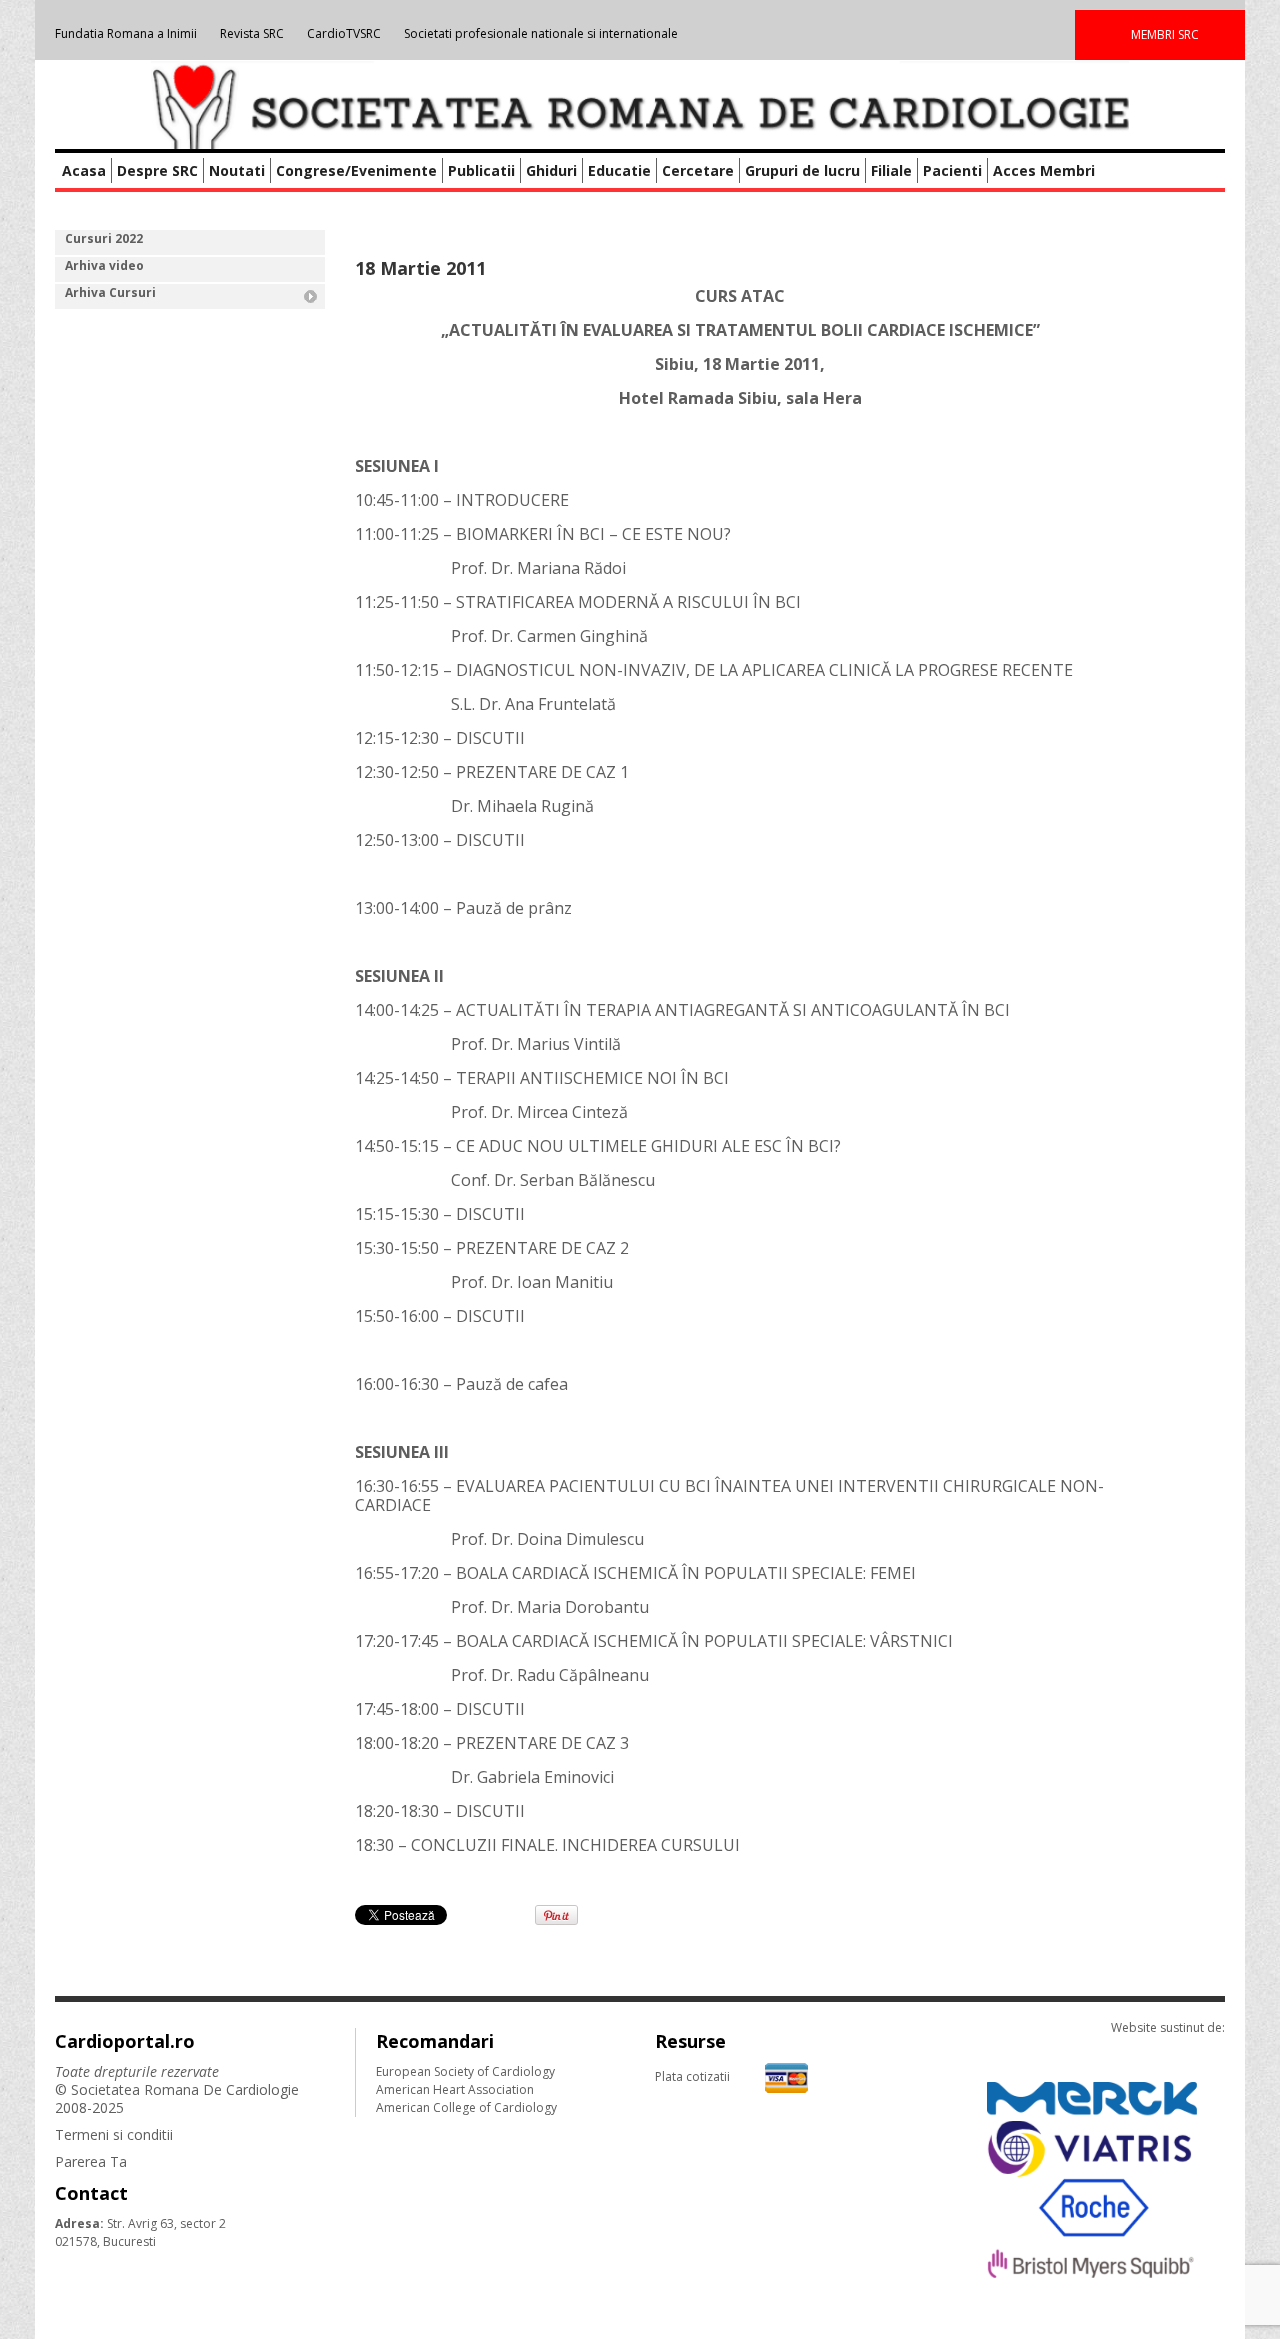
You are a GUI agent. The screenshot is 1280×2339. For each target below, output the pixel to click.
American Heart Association (455, 2089)
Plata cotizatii (692, 2076)
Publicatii (481, 170)
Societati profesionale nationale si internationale (541, 33)
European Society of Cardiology (465, 2071)
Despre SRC (157, 170)
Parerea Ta (91, 2161)
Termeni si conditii (114, 2134)
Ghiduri (551, 170)
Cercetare (698, 170)
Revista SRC (252, 33)
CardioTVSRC (344, 33)
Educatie (619, 170)
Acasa (84, 170)
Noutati (237, 170)
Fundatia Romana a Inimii (126, 33)
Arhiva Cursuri (110, 292)
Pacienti (952, 170)
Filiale (891, 170)
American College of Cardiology (466, 2107)
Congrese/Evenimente (356, 170)
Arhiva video (104, 265)
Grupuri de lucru (802, 170)
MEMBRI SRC (1165, 34)
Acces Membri (1044, 170)
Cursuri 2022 (104, 238)
